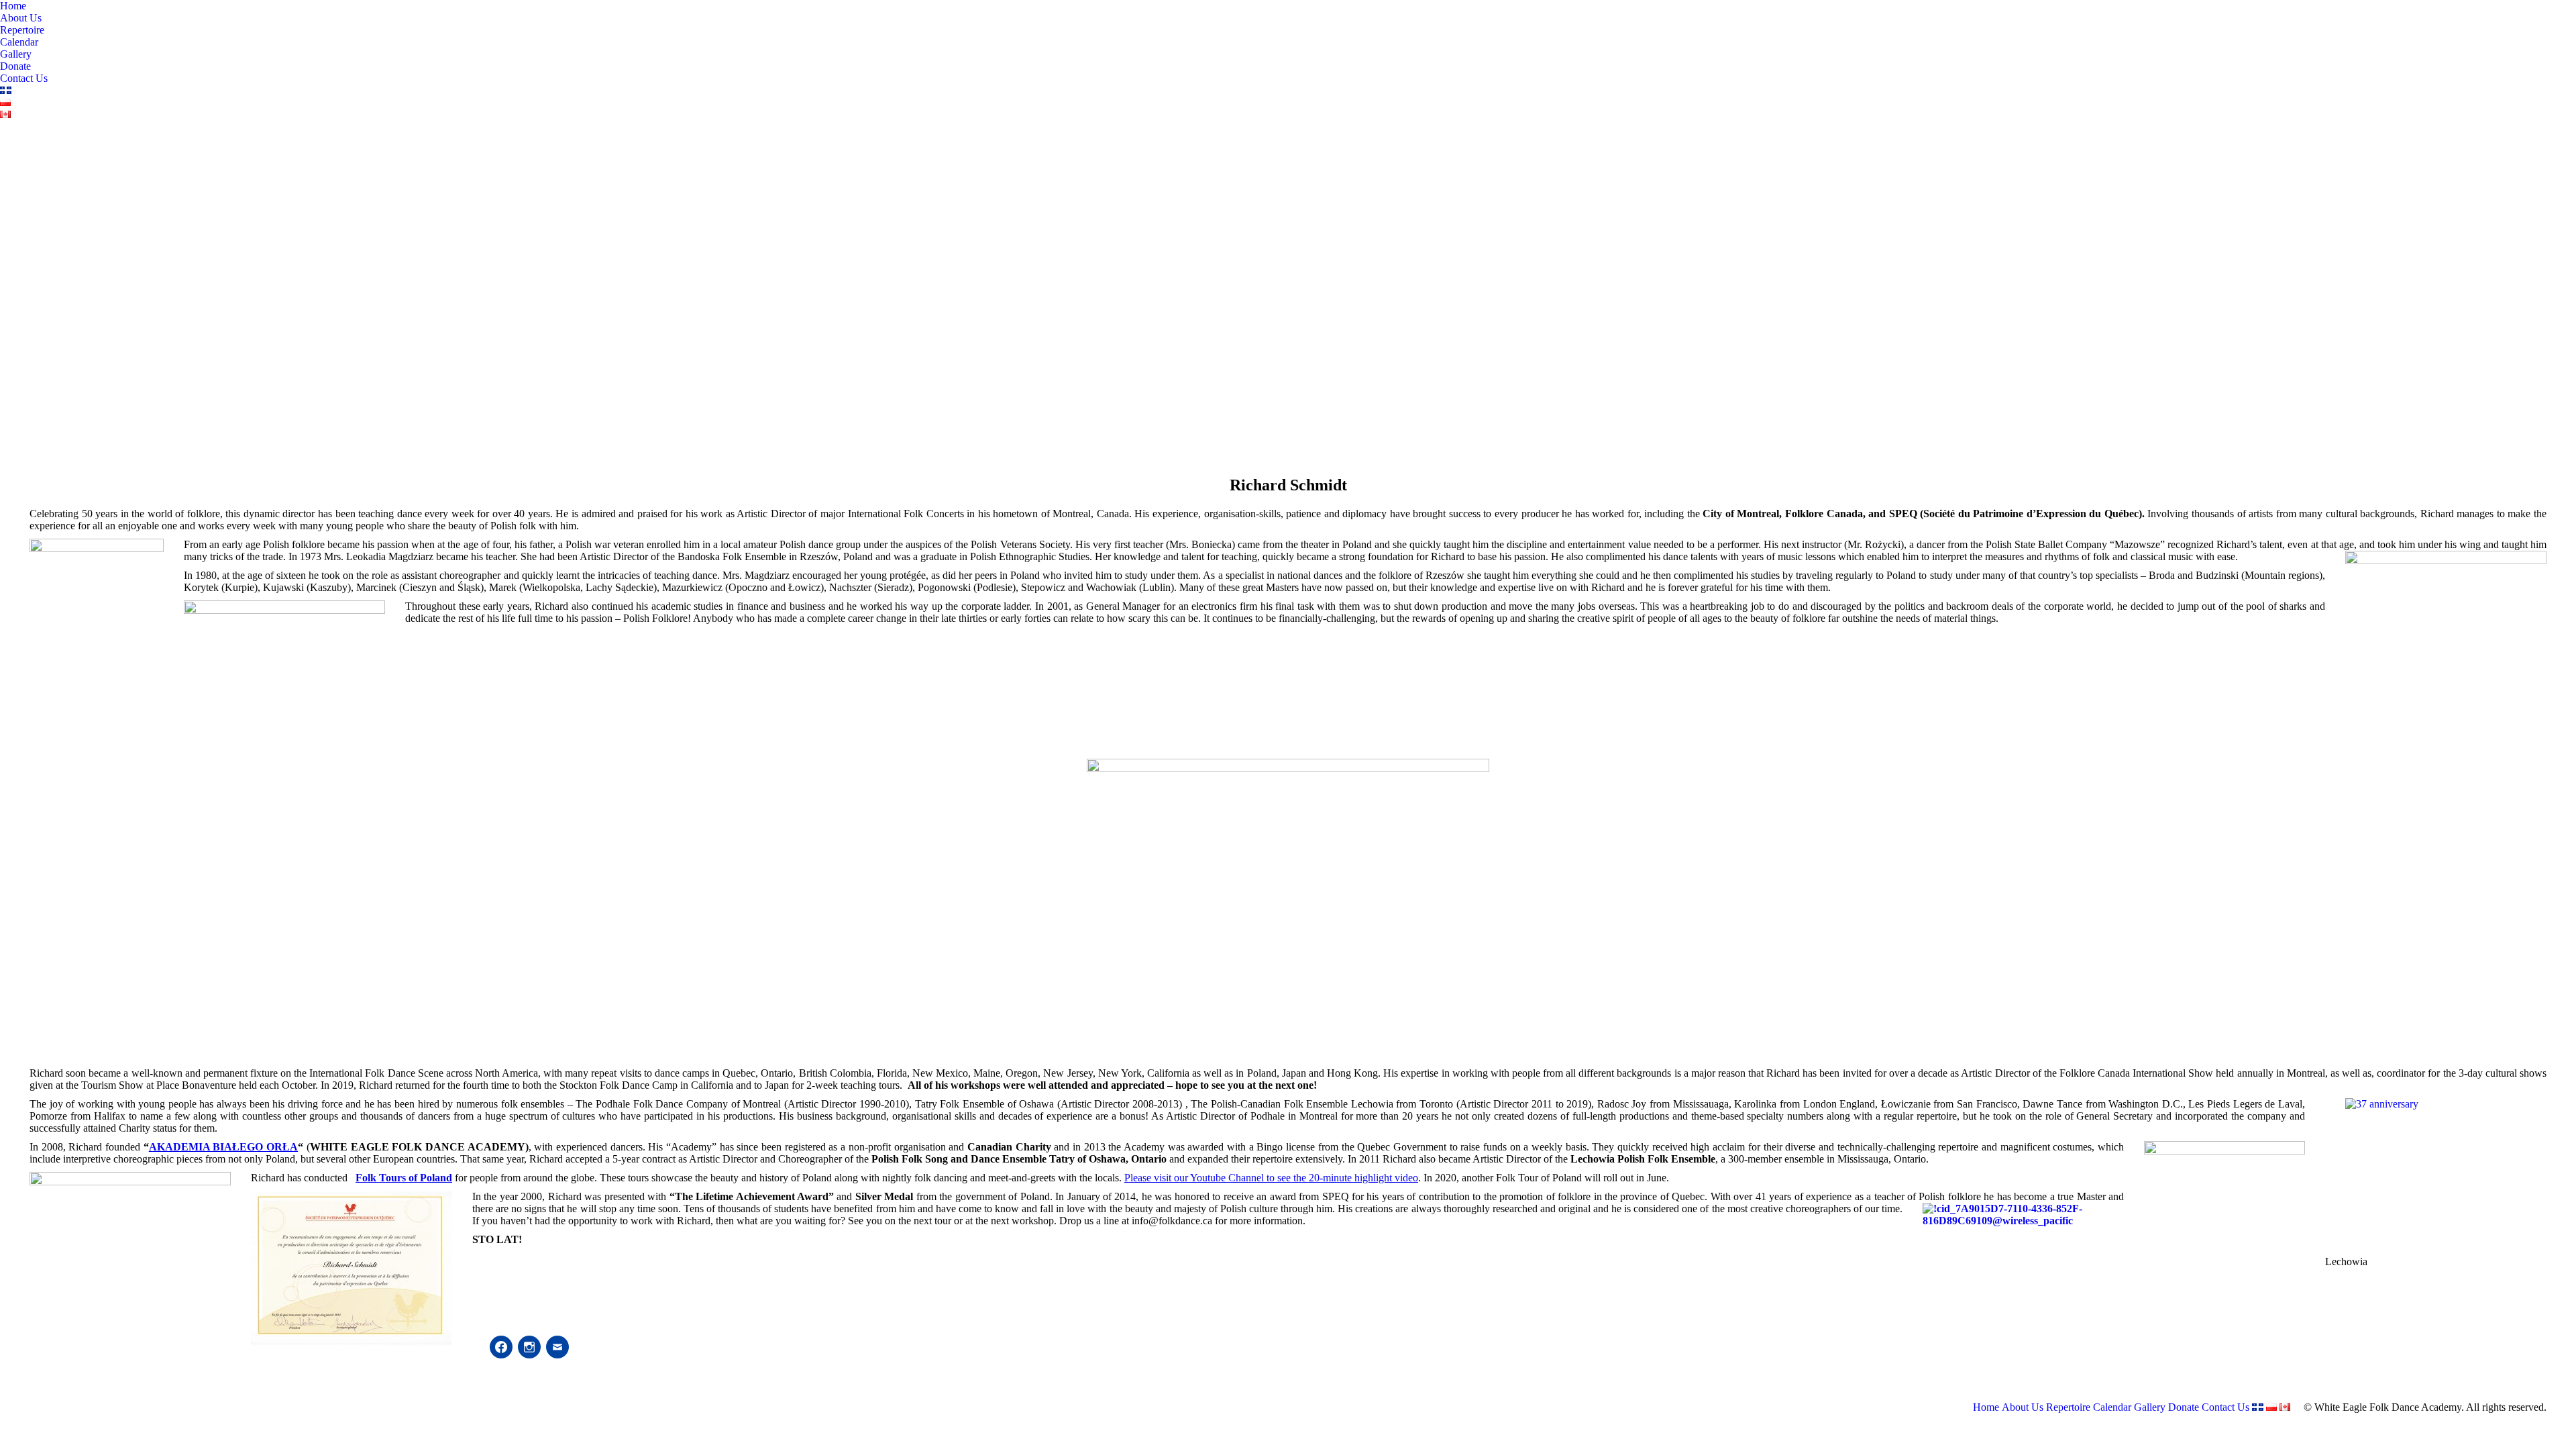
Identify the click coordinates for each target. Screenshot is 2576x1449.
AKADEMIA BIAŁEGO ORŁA (223, 1147)
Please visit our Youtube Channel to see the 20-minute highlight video (1271, 1178)
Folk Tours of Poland (404, 1178)
